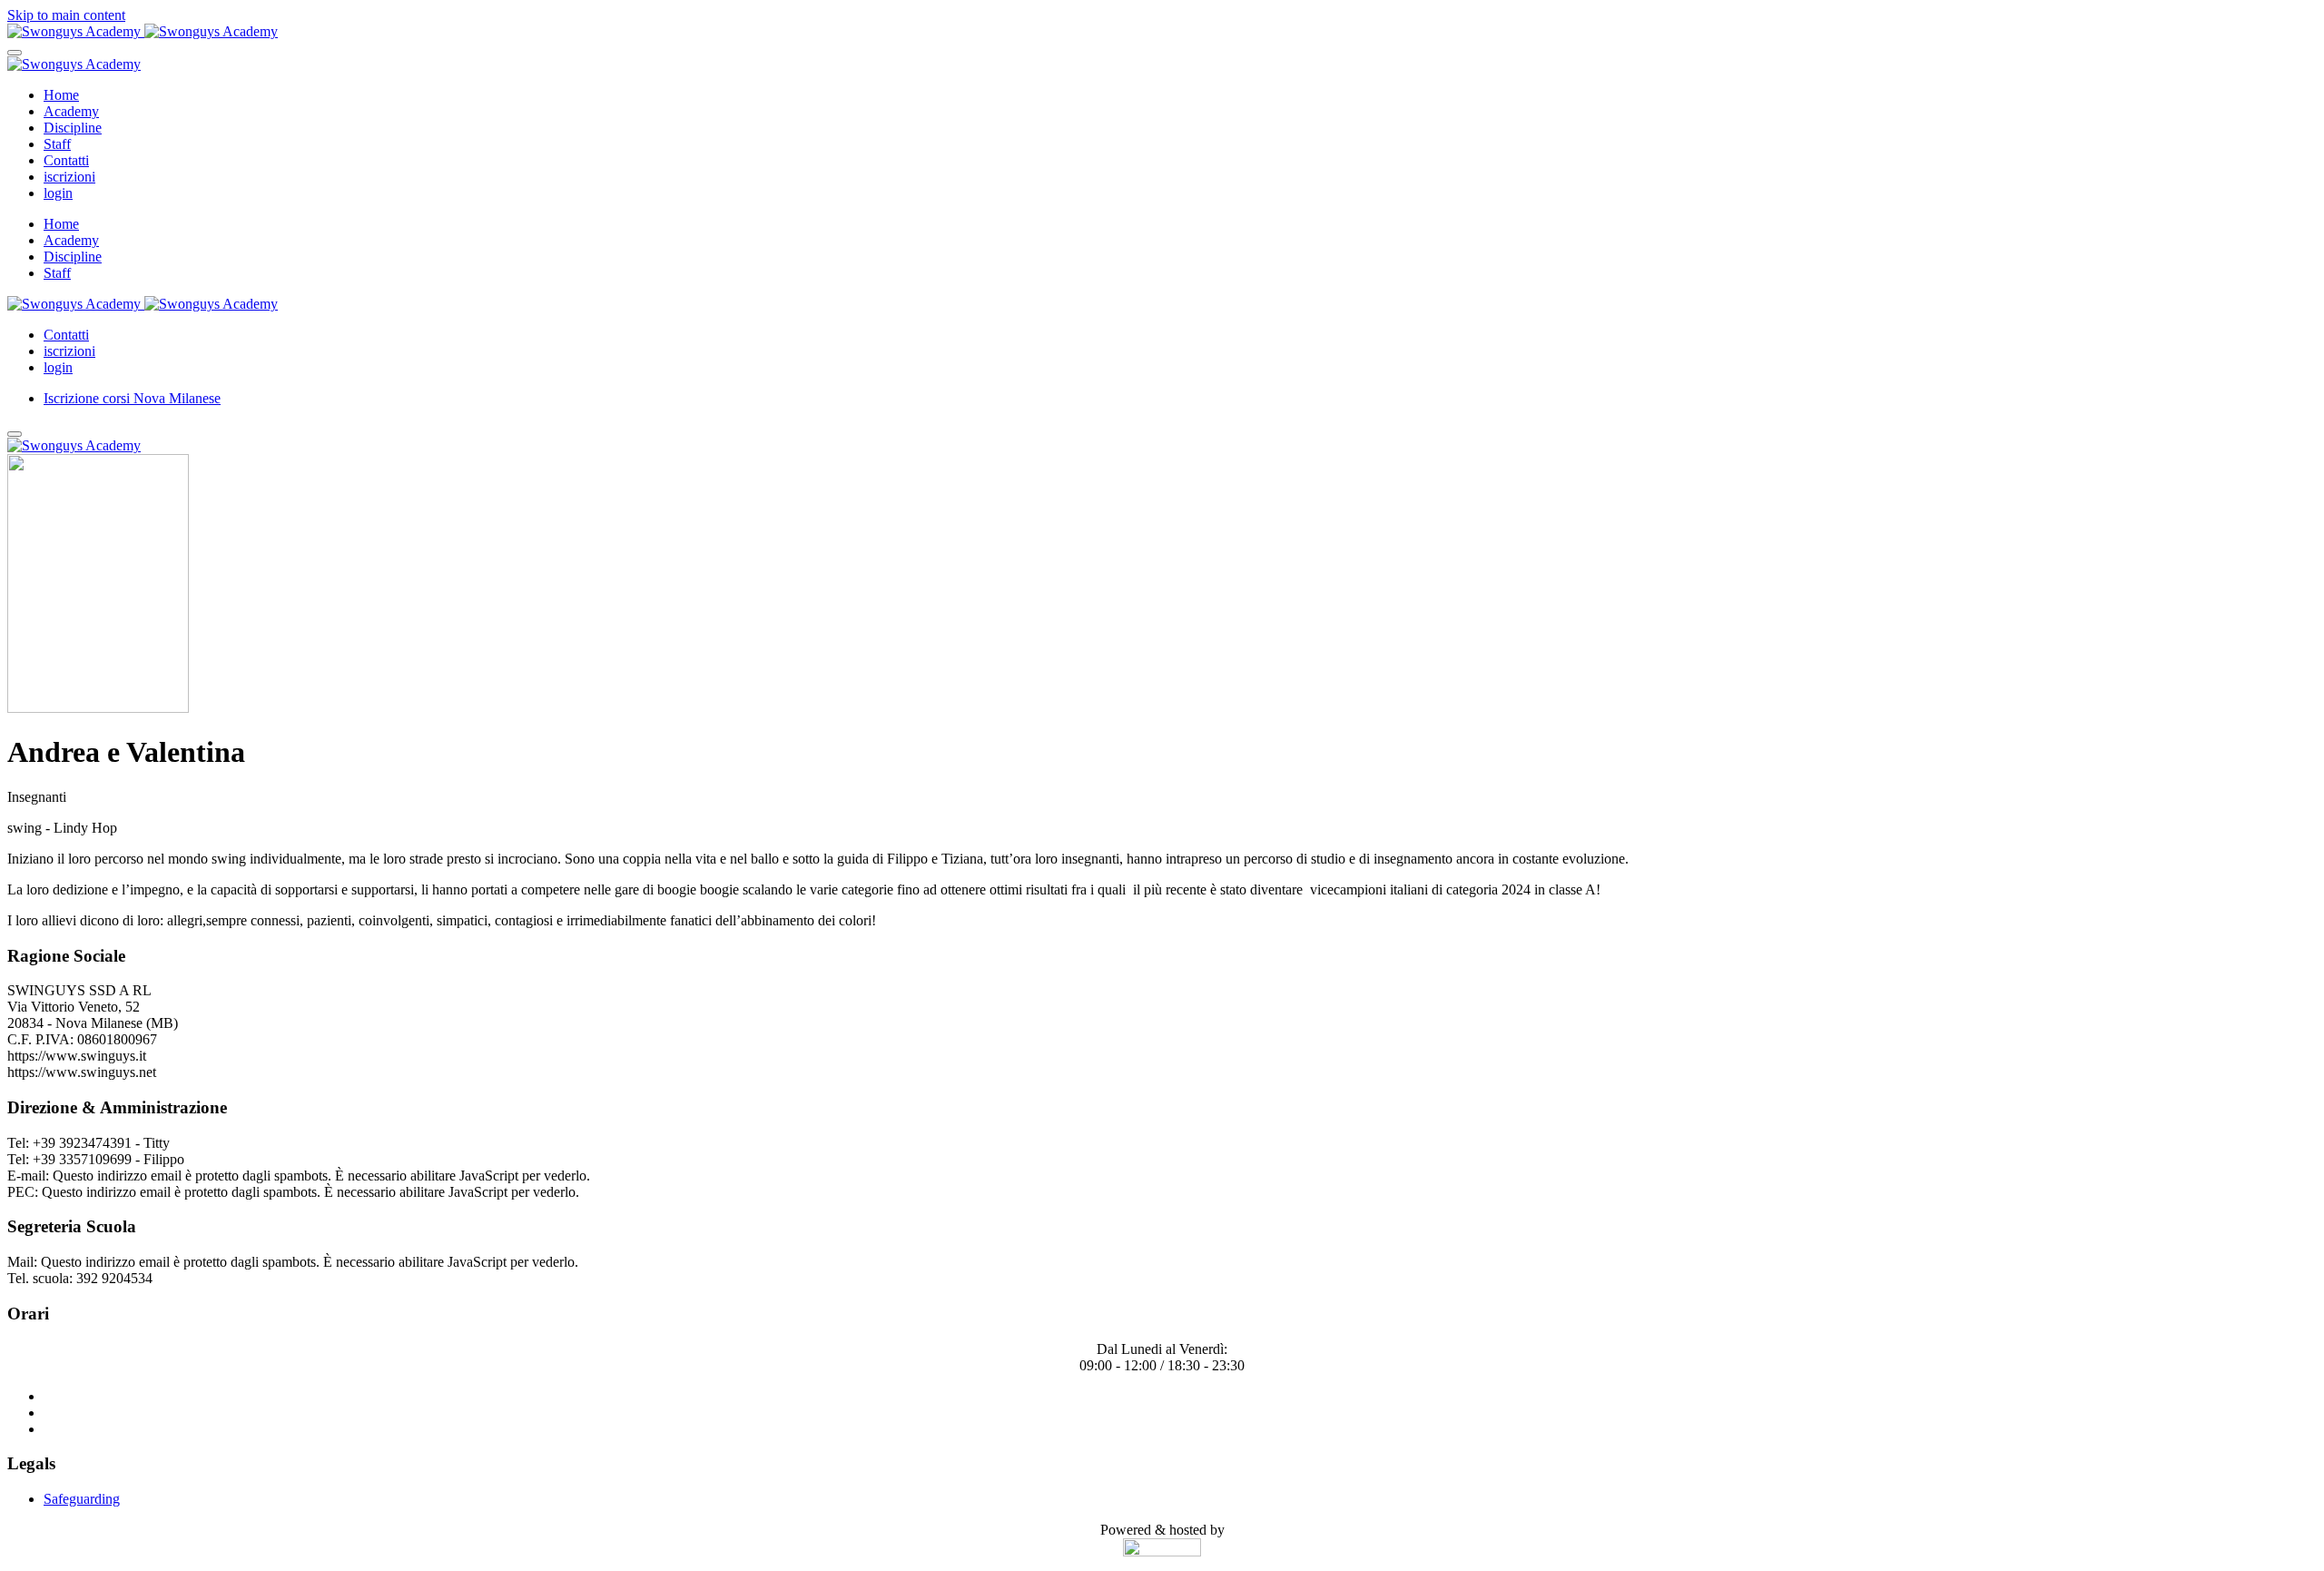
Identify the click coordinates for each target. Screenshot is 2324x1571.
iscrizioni (69, 177)
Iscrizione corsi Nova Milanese (132, 398)
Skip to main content (66, 15)
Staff (57, 144)
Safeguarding (82, 1499)
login (58, 193)
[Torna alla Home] (143, 31)
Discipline (73, 128)
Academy (71, 111)
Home (61, 95)
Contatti (66, 160)
